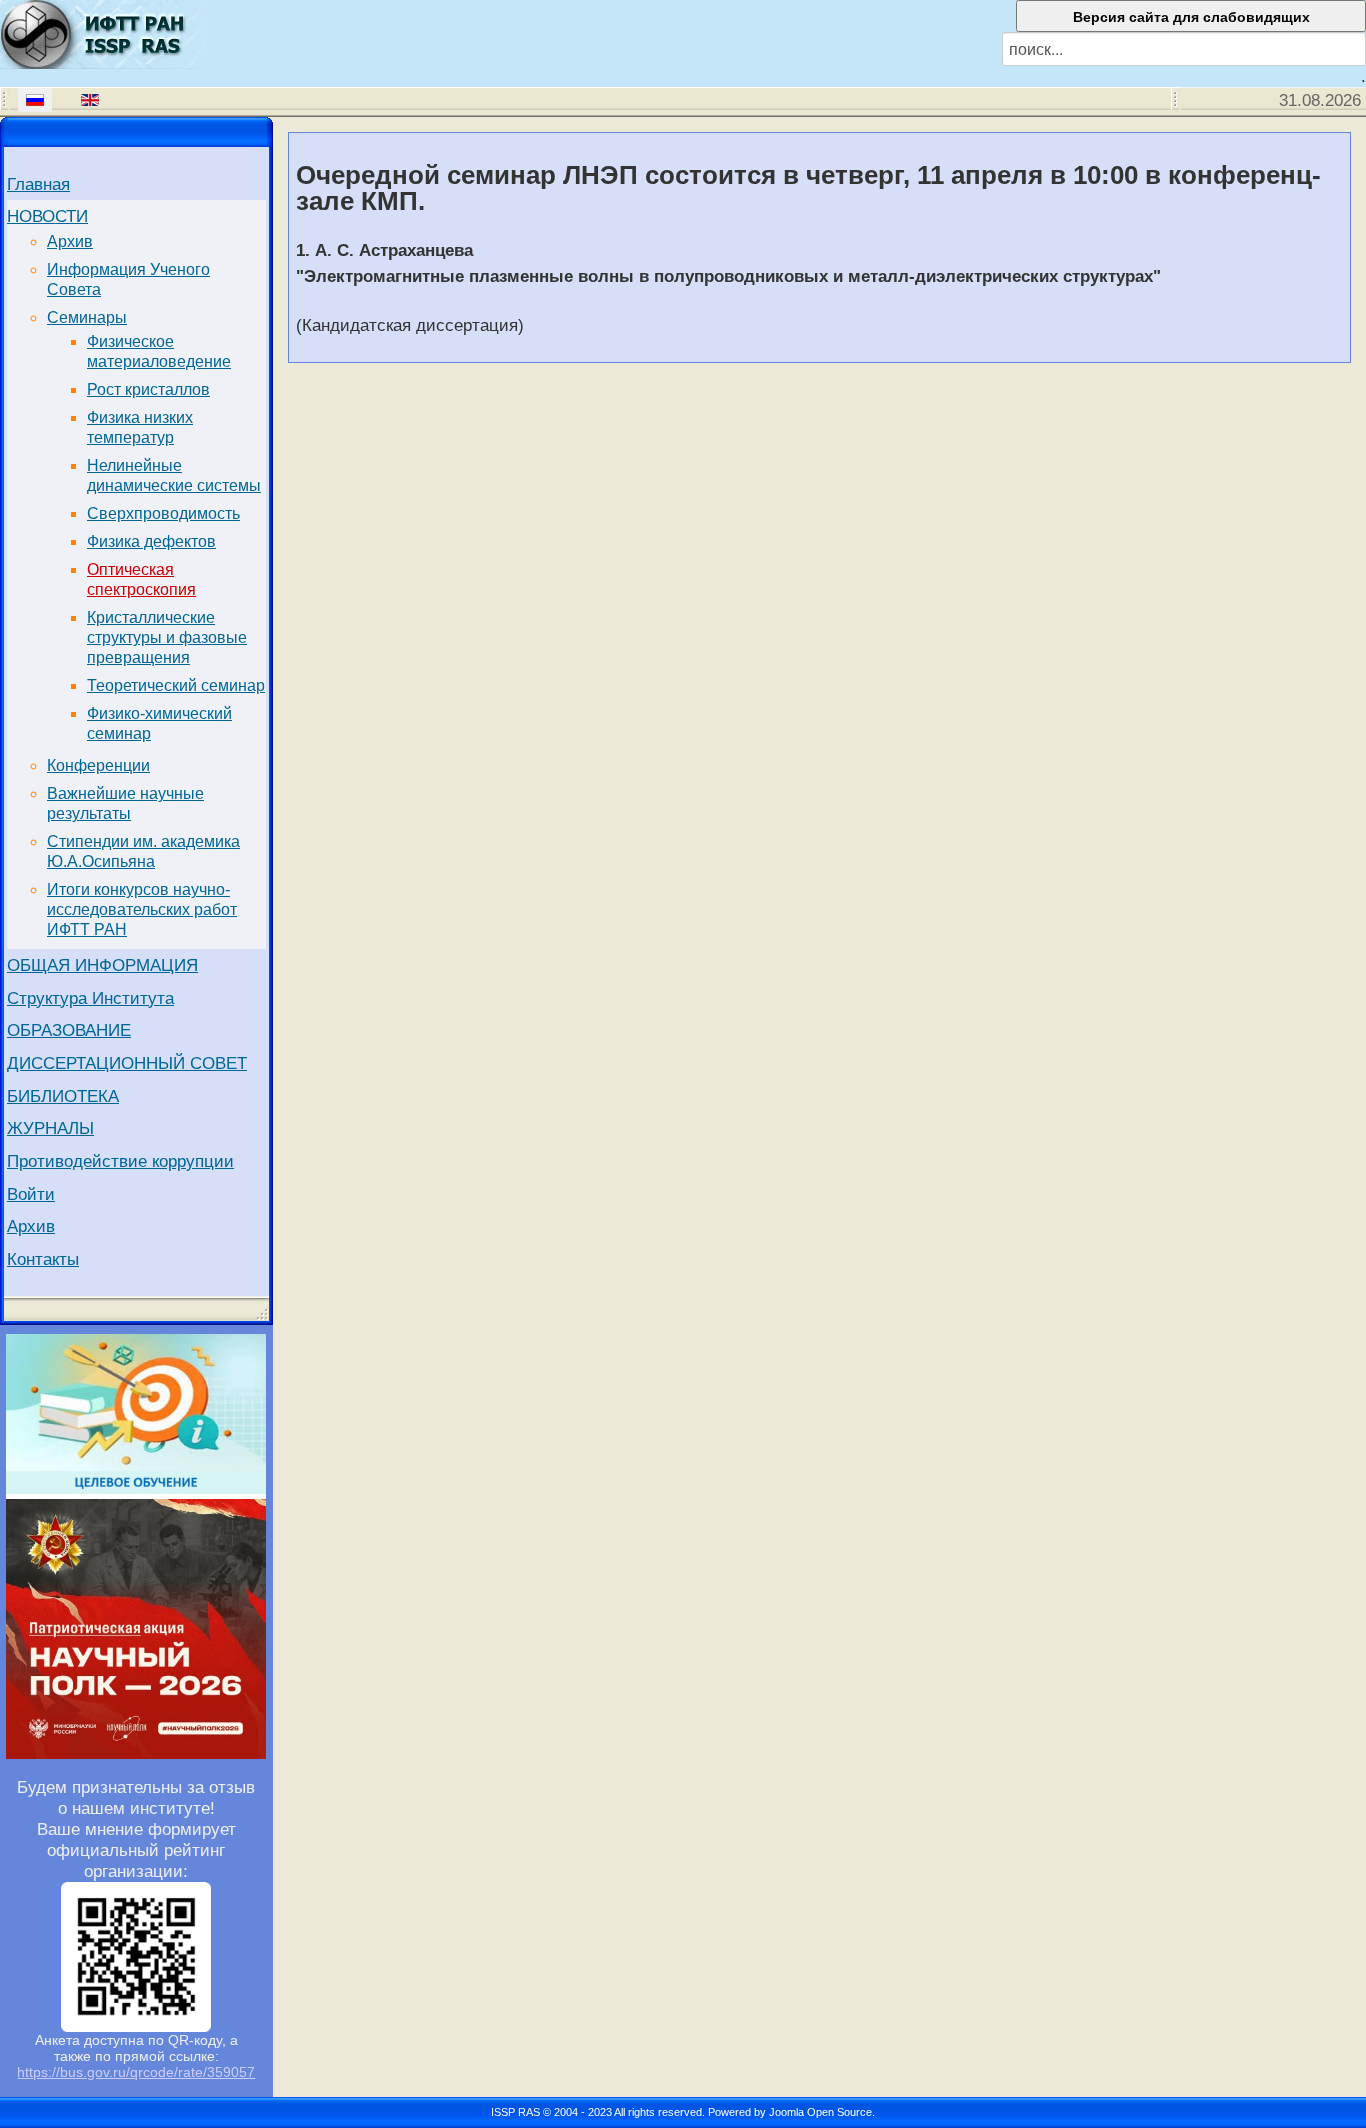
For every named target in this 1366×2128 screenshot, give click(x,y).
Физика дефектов (151, 541)
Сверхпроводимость (163, 513)
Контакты (43, 1259)
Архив (70, 241)
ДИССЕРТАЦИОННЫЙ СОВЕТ (127, 1063)
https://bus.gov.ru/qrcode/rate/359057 (136, 2072)
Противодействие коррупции (120, 1161)
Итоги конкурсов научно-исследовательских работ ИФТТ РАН (142, 909)
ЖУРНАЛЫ (50, 1128)
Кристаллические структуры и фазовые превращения (167, 637)
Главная (38, 184)
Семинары (87, 317)
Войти (31, 1194)
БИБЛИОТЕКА (63, 1096)
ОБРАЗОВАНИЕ (69, 1030)
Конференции (98, 765)
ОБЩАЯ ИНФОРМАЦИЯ (102, 965)
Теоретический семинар (176, 685)
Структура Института (90, 998)
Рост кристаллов (148, 389)
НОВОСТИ (47, 216)
